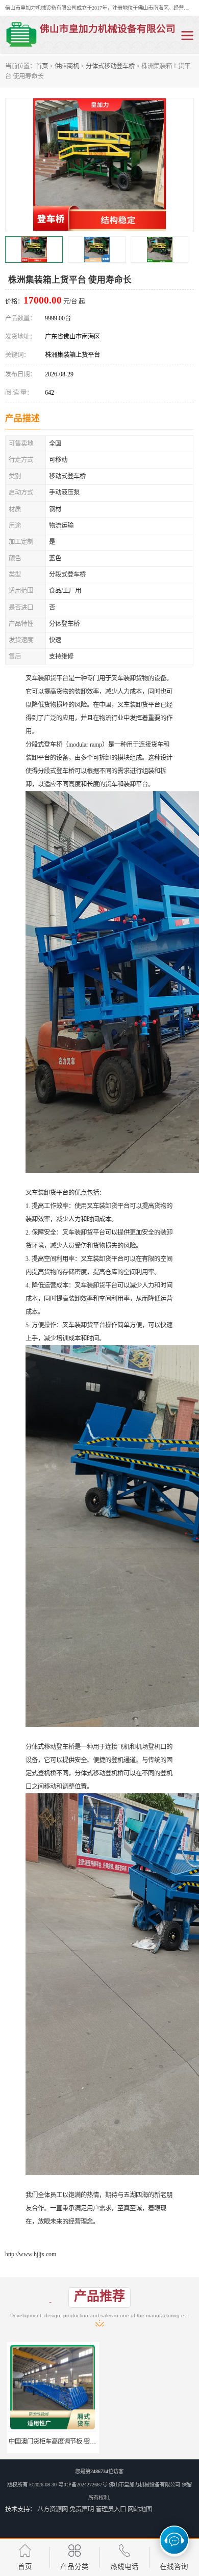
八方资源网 (53, 2509)
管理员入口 (111, 2509)
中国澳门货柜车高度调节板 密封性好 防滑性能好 (72, 2442)
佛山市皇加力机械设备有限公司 (144, 2485)
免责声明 (82, 2509)
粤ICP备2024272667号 (83, 2485)
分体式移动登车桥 (110, 66)
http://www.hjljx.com (31, 2254)
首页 (42, 66)
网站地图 (140, 2509)
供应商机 (67, 66)
